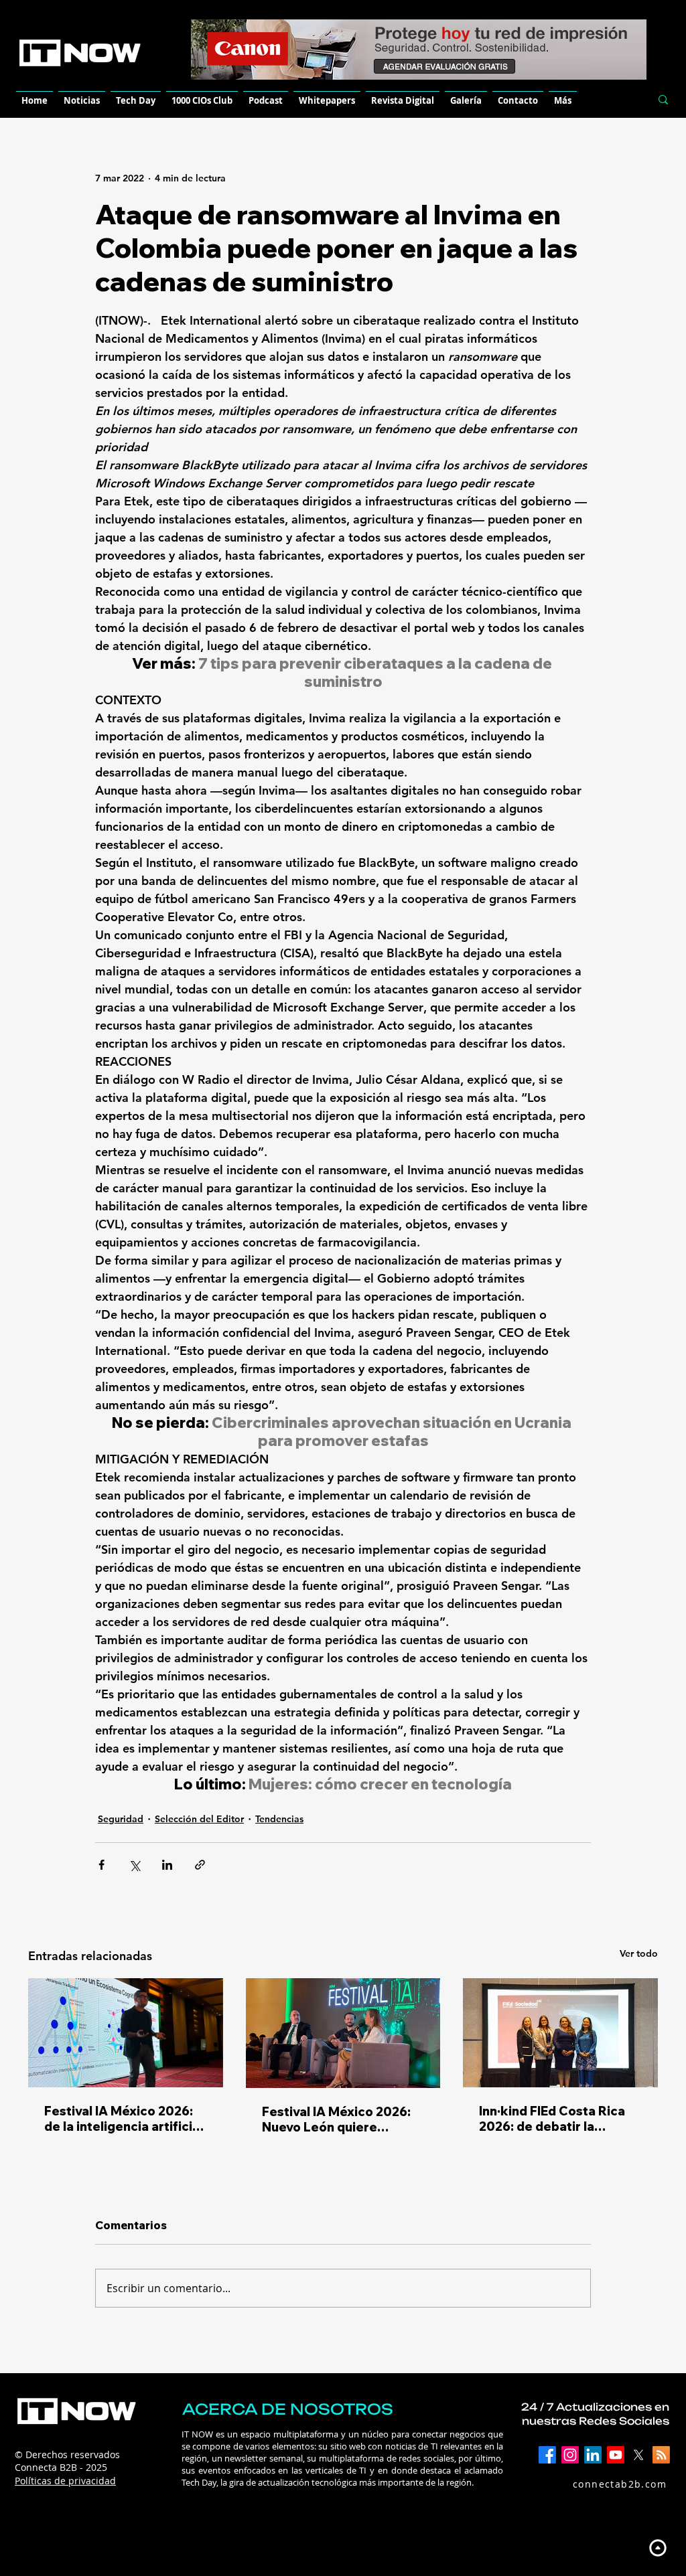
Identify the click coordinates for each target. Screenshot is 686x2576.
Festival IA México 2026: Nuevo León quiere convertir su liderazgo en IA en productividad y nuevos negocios (338, 2119)
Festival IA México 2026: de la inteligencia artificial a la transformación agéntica (124, 2119)
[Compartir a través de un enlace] (200, 1865)
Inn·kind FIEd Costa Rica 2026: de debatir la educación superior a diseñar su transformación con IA (560, 2119)
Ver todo (639, 1953)
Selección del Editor (199, 1819)
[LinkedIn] (593, 2455)
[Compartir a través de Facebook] (101, 1865)
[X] (638, 2455)
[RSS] (661, 2455)
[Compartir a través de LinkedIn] (167, 1865)
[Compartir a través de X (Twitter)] (134, 1865)
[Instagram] (570, 2455)
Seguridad (121, 1819)
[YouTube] (616, 2455)
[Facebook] (547, 2455)
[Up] (658, 2548)
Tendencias (279, 1819)
